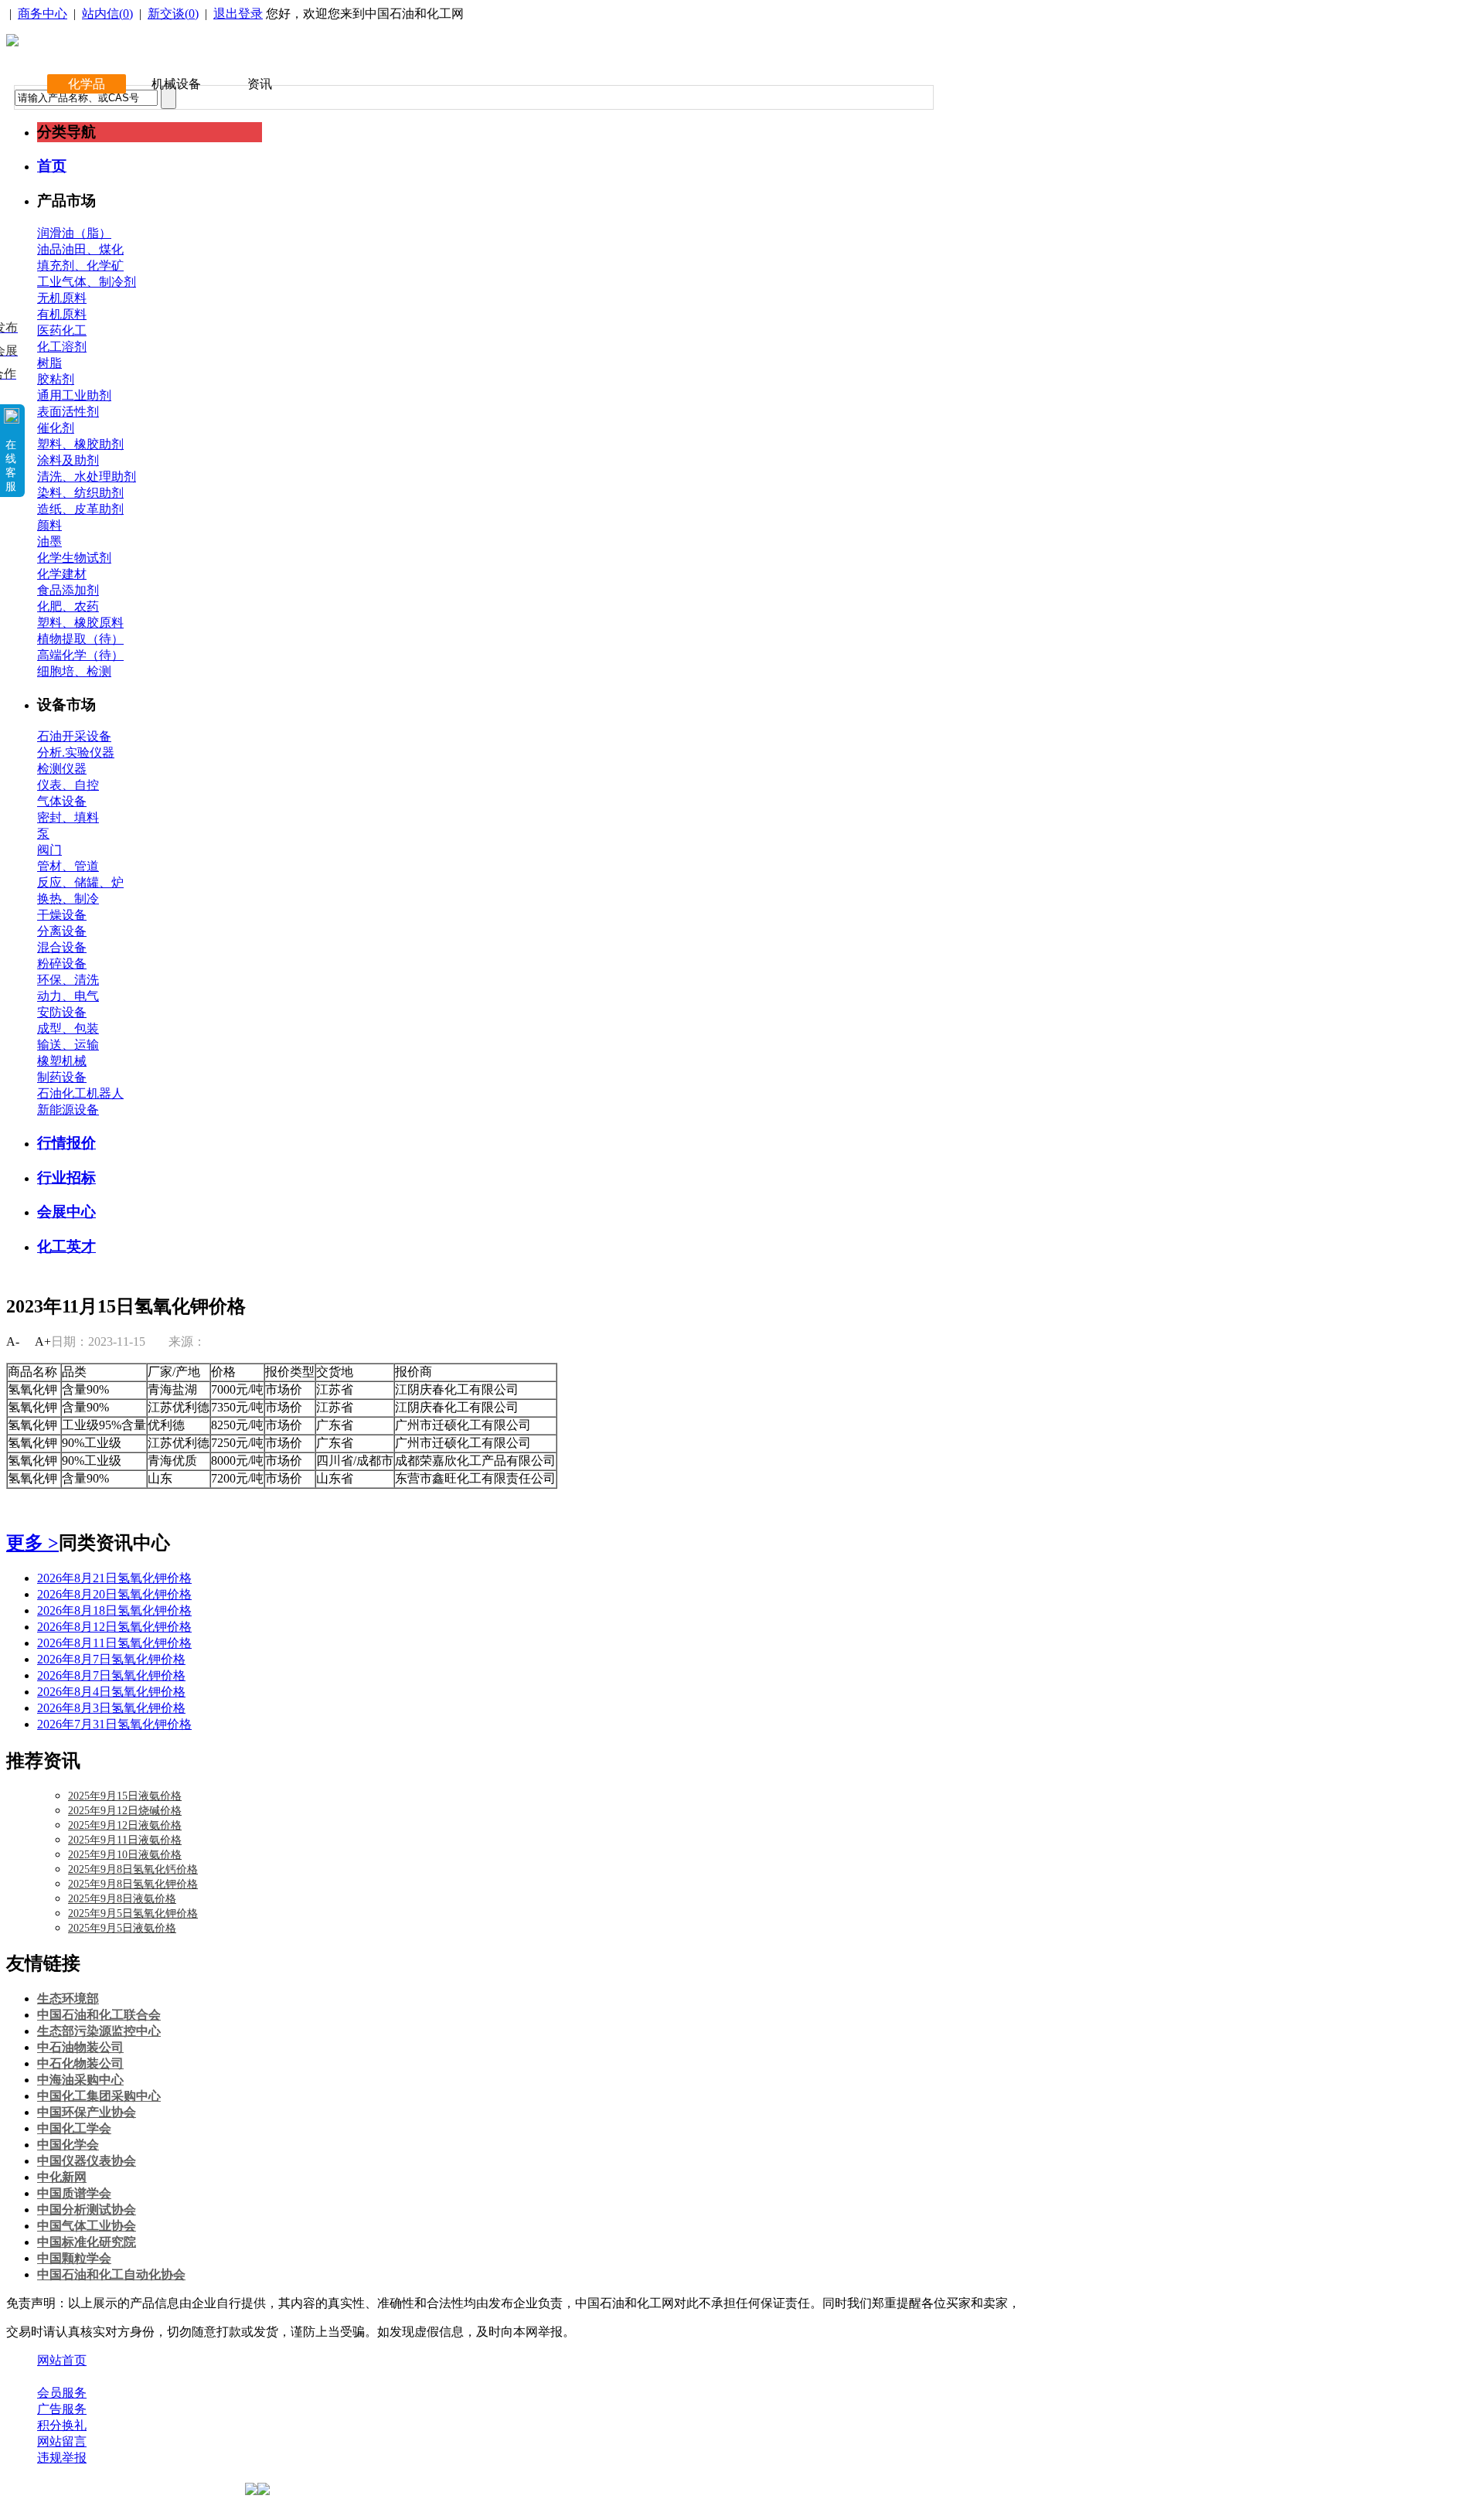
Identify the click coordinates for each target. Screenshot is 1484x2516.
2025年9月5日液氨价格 (122, 1928)
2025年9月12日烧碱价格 (125, 1811)
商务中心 (43, 14)
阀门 (49, 850)
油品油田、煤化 (80, 249)
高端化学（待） (80, 655)
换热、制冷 (68, 899)
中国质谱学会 (74, 2193)
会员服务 (62, 2393)
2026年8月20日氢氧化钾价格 (114, 1594)
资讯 (260, 84)
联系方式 (126, 2376)
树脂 (49, 363)
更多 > (32, 1543)
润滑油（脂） (74, 233)
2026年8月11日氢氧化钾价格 (114, 1643)
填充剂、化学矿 (80, 266)
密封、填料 (68, 817)
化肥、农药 (68, 606)
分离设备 (62, 931)
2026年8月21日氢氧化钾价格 (114, 1578)
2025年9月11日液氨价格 (125, 1840)
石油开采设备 (74, 736)
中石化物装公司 (80, 2063)
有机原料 (62, 314)
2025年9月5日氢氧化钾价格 (133, 1913)
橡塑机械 (62, 1061)
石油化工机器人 (80, 1093)
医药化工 (62, 330)
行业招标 (66, 1178)
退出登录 (238, 14)
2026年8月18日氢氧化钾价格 (114, 1610)
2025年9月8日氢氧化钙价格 (133, 1869)
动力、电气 (68, 996)
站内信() (107, 14)
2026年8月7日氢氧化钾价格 (111, 1659)
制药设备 (62, 1077)
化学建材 (62, 574)
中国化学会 (68, 2145)
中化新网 (62, 2177)
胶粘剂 (56, 379)
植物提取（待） (80, 639)
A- (13, 1341)
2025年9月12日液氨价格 (125, 1825)
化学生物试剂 (74, 558)
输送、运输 (68, 1045)
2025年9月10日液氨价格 (125, 1855)
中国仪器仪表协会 (87, 2161)
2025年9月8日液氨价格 (122, 1899)
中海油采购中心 (80, 2080)
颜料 (49, 525)
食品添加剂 (68, 590)
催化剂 (56, 428)
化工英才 (66, 1246)
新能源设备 (68, 1110)
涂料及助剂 (68, 460)
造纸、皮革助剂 (80, 509)
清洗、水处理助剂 (87, 477)
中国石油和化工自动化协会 (111, 2274)
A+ (43, 1341)
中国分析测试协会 (87, 2210)
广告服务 (62, 2409)
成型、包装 (68, 1028)
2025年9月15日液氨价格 (125, 1796)
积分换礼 (62, 2425)
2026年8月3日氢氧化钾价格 (111, 1708)
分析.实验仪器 (76, 752)
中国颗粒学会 (74, 2258)
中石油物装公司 (80, 2047)
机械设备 (176, 84)
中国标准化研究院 (87, 2242)
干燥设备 (62, 915)
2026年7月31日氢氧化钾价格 (114, 1724)
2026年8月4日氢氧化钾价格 (111, 1692)
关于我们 (62, 2376)
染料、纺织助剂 (80, 493)
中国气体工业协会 (87, 2226)
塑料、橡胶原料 (80, 623)
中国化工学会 (74, 2128)
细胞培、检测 (74, 671)
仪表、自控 (68, 785)
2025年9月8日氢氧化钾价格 (133, 1884)
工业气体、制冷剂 (87, 282)
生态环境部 (68, 1999)
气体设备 (62, 801)
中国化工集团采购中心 (99, 2096)
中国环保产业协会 (87, 2112)
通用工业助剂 (74, 395)
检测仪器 (62, 769)
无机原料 (62, 298)
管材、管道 (68, 866)
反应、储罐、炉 (80, 882)
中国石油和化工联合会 (99, 2015)
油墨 (49, 541)
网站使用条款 (203, 2376)
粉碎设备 (62, 964)
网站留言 (62, 2441)
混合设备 (62, 947)
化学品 (87, 84)
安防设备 (62, 1012)
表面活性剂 (68, 412)
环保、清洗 (68, 980)
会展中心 (66, 1212)
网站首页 (62, 2360)
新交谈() (173, 14)
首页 (52, 166)
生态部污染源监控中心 (99, 2031)
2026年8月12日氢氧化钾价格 (114, 1627)
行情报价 (66, 1143)
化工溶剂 (62, 347)
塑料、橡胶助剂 (80, 444)
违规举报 (62, 2458)
